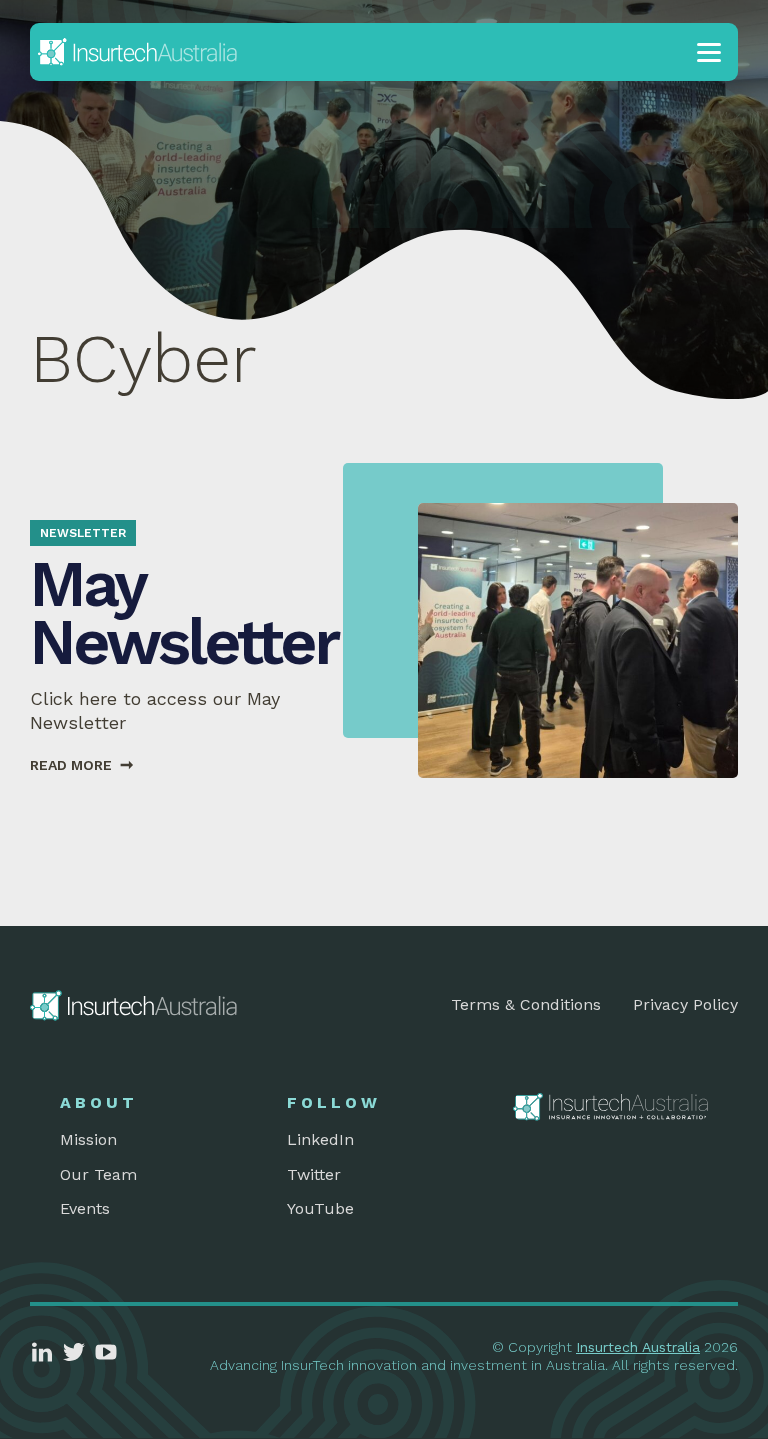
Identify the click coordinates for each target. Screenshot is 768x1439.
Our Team (98, 1174)
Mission (88, 1139)
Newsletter (83, 533)
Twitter (314, 1174)
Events (85, 1208)
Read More (81, 765)
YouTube (320, 1208)
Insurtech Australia (638, 1347)
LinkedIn (320, 1139)
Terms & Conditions (526, 1004)
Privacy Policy (685, 1004)
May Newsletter (184, 613)
